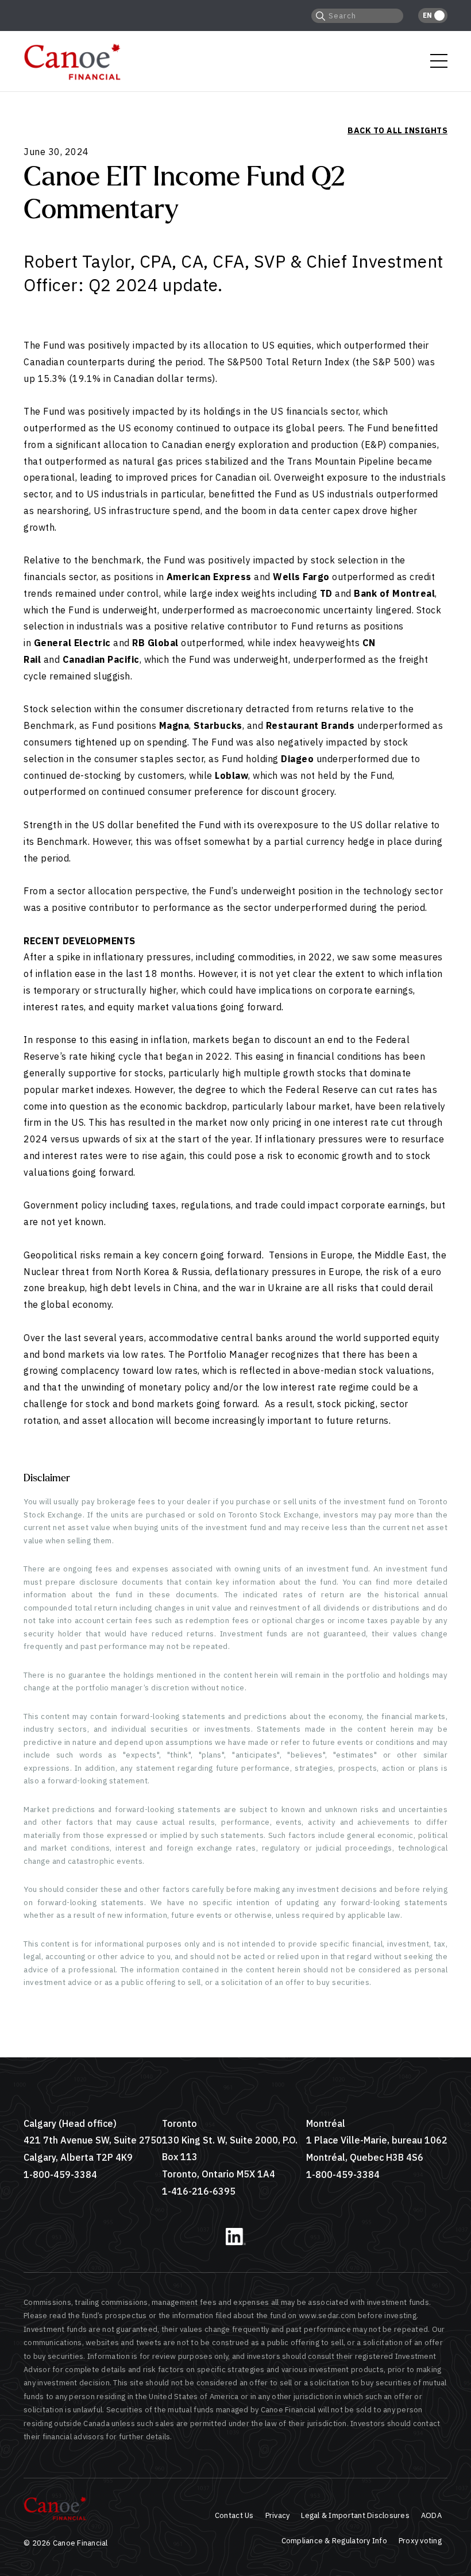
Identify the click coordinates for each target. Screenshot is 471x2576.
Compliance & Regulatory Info (334, 2541)
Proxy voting (420, 2541)
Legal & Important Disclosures (355, 2515)
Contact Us (234, 2515)
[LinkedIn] (236, 2243)
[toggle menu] (439, 61)
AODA (431, 2515)
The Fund (44, 345)
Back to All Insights (397, 130)
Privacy (278, 2515)
